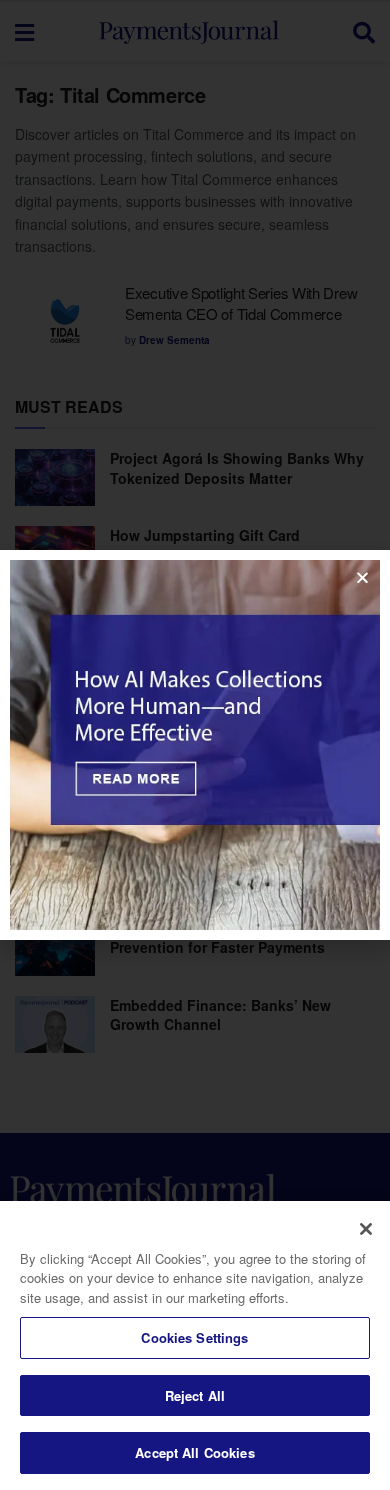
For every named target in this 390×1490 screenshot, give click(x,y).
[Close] (366, 1229)
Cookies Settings (194, 1337)
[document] (195, 745)
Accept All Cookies (194, 1452)
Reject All (195, 1395)
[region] (195, 1345)
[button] (362, 577)
